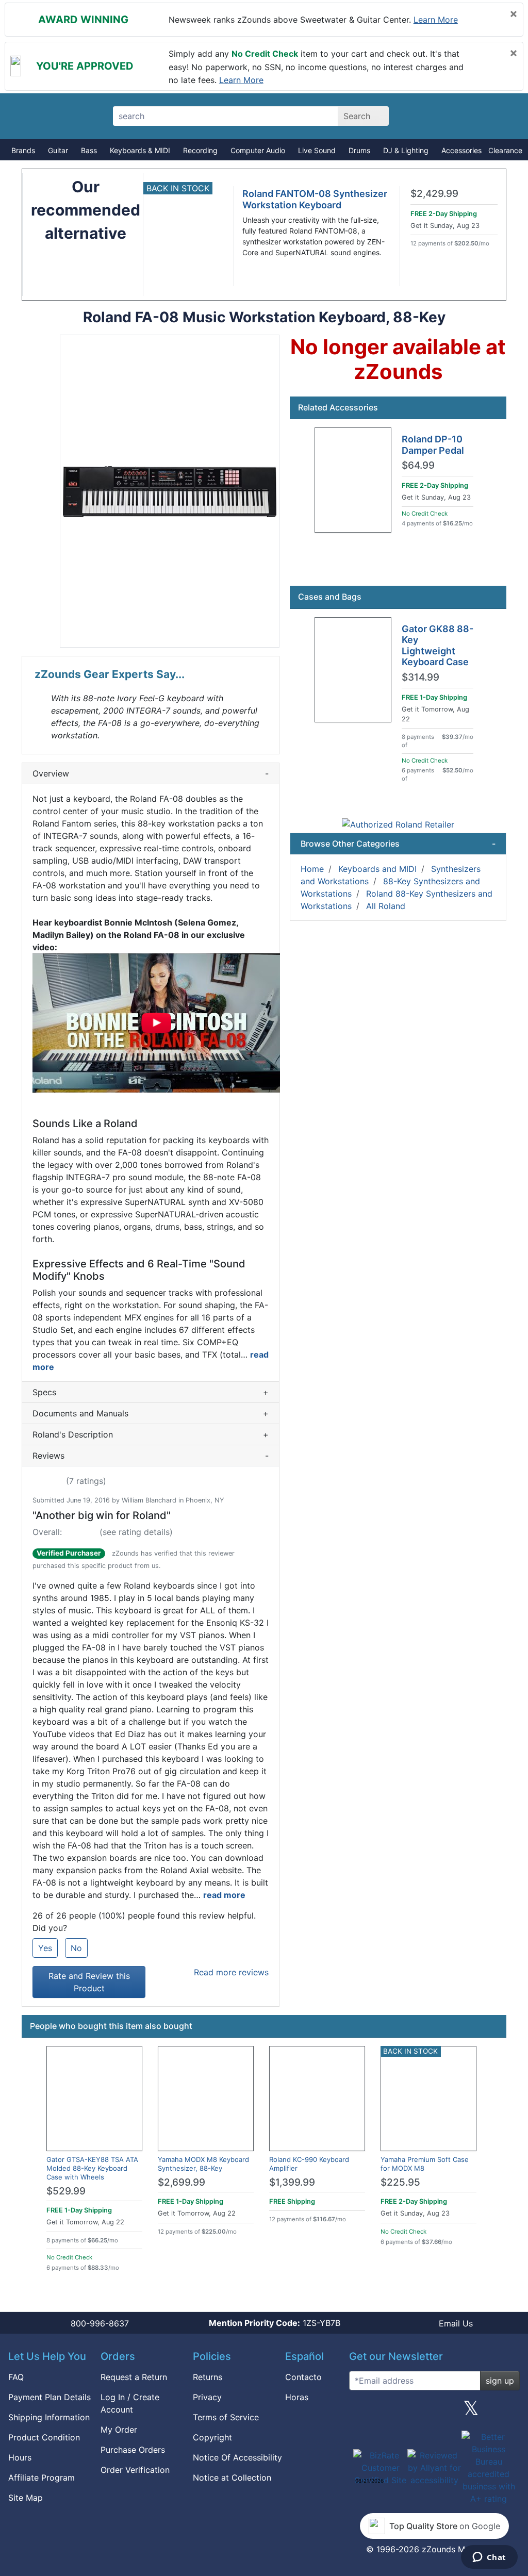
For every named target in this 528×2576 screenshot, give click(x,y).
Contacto (303, 2377)
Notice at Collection (232, 2478)
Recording (200, 150)
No (76, 1948)
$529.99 (66, 2191)
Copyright (212, 2437)
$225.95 (400, 2182)
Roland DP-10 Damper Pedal (433, 445)
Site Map (26, 2498)
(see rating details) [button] (136, 1532)
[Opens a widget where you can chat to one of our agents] (489, 2558)
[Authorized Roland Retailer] (398, 824)
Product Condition (44, 2437)
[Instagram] (434, 2412)
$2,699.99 (181, 2182)
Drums (359, 150)
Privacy (207, 2397)
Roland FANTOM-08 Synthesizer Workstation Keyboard (315, 199)
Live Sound (317, 150)
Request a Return (134, 2377)
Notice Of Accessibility (237, 2457)
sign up (500, 2381)
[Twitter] (471, 2412)
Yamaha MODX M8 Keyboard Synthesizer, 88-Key (203, 2164)
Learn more (436, 20)
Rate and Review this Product (89, 1982)
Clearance (505, 150)
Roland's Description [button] (151, 1434)
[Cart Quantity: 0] (428, 116)
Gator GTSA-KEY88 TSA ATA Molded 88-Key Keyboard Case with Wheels (92, 2168)
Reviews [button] (151, 1456)
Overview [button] (151, 773)
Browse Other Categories (398, 844)
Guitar (58, 150)
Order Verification (135, 2470)
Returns (208, 2377)
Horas (297, 2397)
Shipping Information (49, 2417)
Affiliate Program (42, 2478)
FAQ (16, 2377)
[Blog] (361, 2412)
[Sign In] (464, 116)
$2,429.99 (434, 194)
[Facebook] (398, 2412)
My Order (119, 2430)
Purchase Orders (133, 2450)
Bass (89, 150)
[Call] (500, 117)
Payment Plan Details (49, 2397)
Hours (20, 2457)
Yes (45, 1948)
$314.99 (420, 678)
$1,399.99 (292, 2182)
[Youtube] (508, 2412)
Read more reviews (231, 1972)
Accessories (461, 150)
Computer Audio (258, 150)
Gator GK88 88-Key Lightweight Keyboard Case (438, 646)
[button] (170, 491)
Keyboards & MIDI (140, 150)
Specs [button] (151, 1392)
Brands (23, 150)
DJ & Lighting (406, 150)
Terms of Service (226, 2417)
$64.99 (418, 466)
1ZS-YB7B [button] (275, 2323)
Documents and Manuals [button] (151, 1413)
